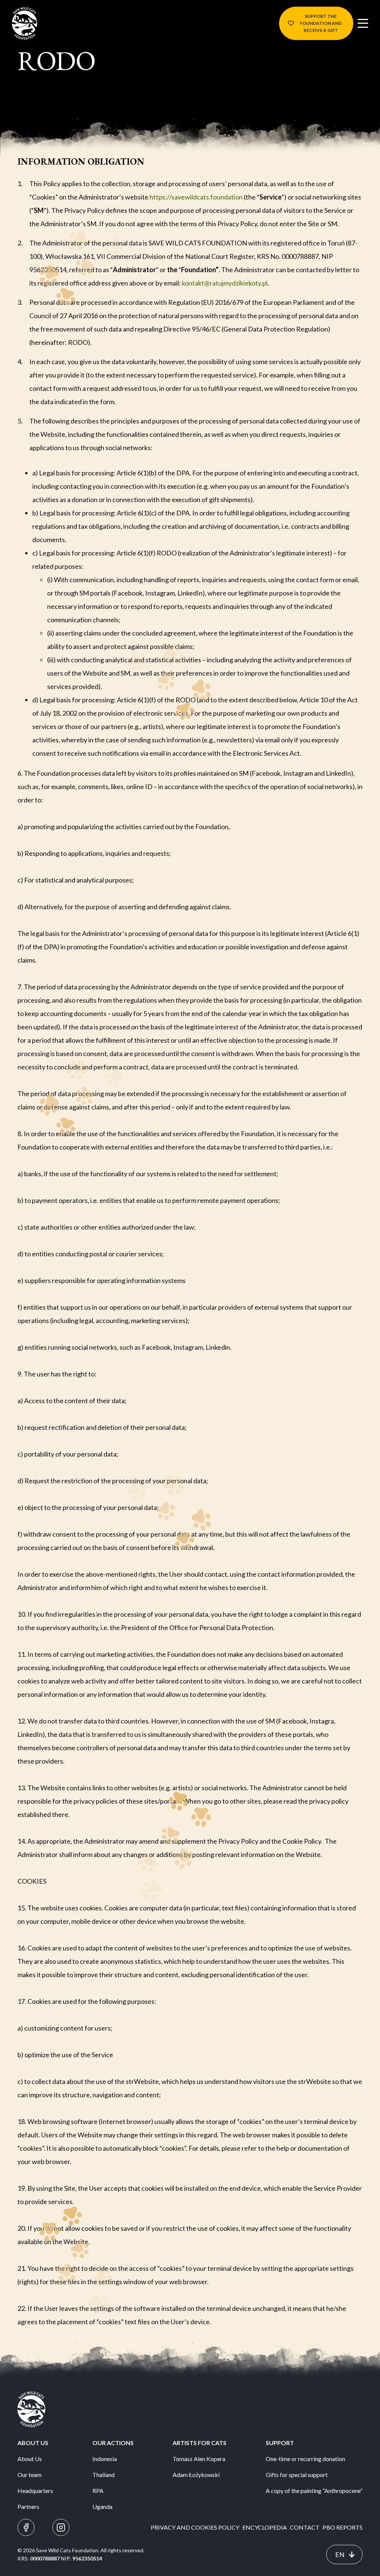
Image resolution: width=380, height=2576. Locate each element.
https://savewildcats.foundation (196, 197)
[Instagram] (61, 2527)
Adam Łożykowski (196, 2475)
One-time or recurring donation (305, 2459)
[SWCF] (24, 23)
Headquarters (35, 2491)
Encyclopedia (265, 2527)
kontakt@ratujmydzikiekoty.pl (225, 283)
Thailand (104, 2475)
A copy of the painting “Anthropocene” (314, 2491)
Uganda (102, 2506)
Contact (305, 2527)
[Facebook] (26, 2527)
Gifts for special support (297, 2475)
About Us (30, 2459)
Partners (28, 2506)
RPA (98, 2491)
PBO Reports (343, 2527)
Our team (30, 2475)
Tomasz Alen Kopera (199, 2459)
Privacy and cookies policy (195, 2527)
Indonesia (105, 2459)
